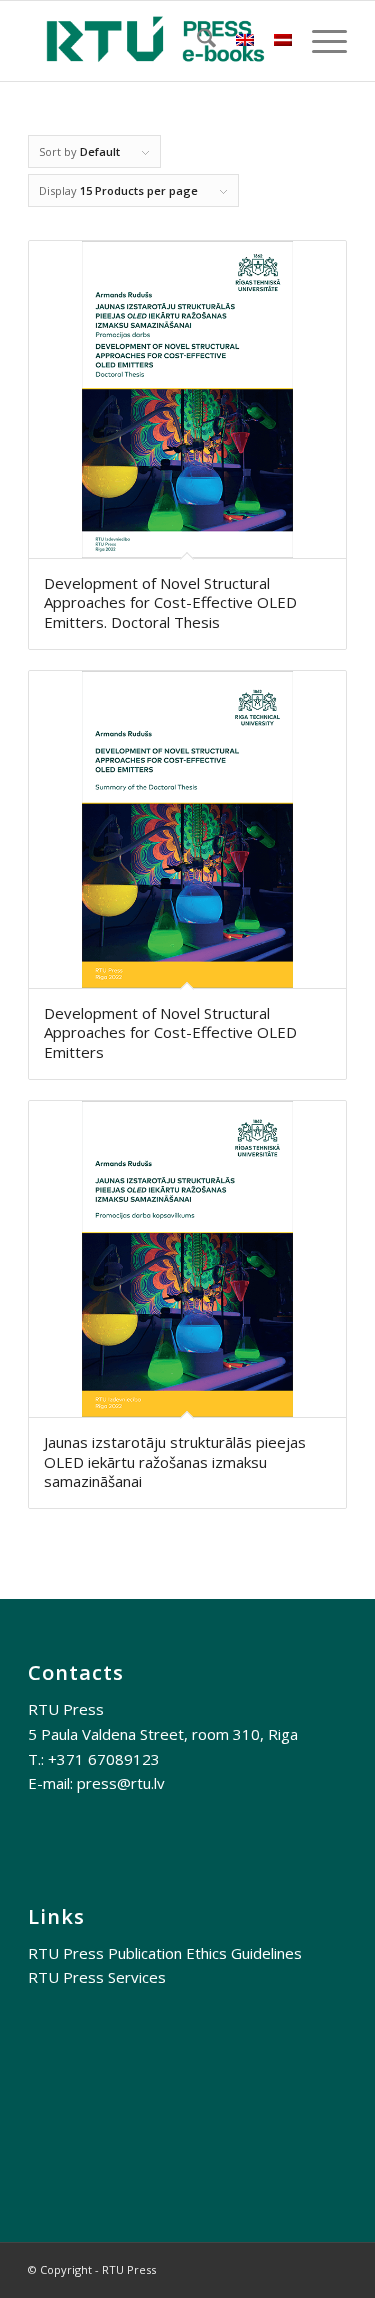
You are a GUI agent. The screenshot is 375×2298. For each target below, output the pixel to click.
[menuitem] (196, 41)
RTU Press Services (97, 1977)
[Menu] (319, 41)
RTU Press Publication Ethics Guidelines (165, 1953)
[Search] (196, 41)
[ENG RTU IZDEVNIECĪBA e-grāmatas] (155, 41)
